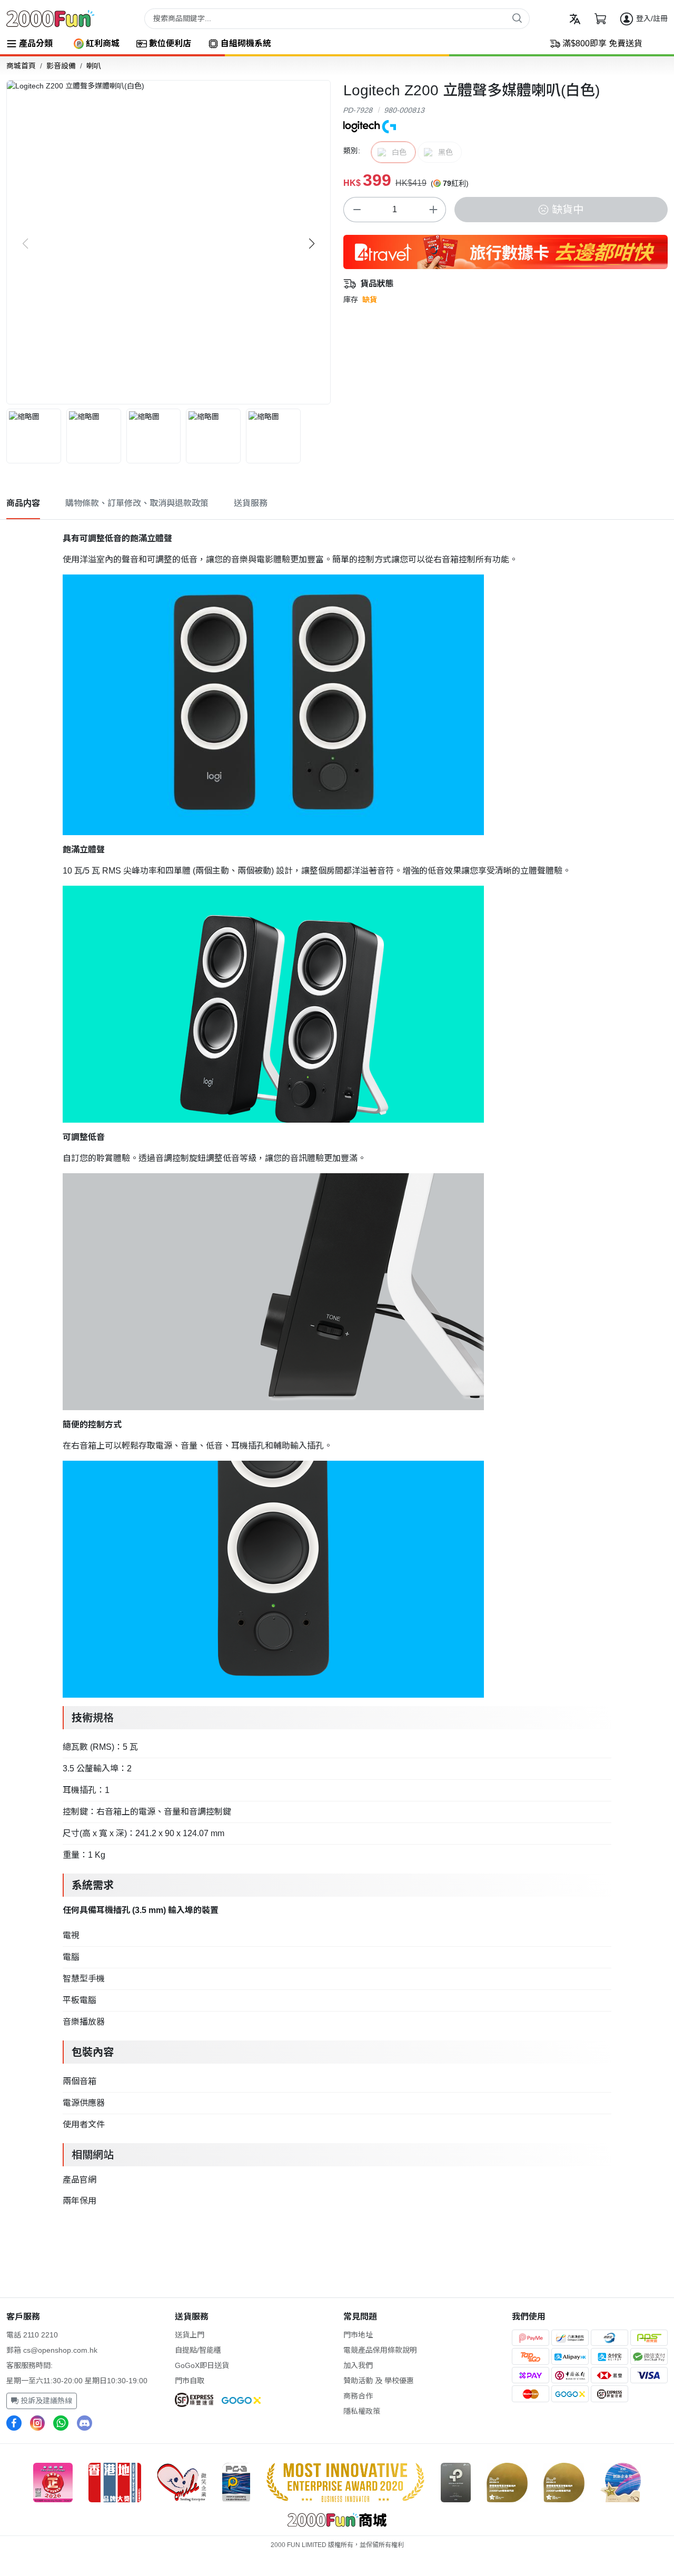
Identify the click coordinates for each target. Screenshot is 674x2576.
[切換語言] (575, 19)
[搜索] (517, 18)
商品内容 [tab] (23, 503)
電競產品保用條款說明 (380, 2350)
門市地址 (358, 2335)
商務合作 (358, 2396)
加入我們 (358, 2365)
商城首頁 (21, 66)
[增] (433, 210)
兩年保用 (80, 2201)
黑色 (445, 152)
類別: (352, 151)
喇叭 (94, 66)
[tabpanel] (337, 1368)
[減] (356, 210)
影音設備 (61, 66)
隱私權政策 (362, 2411)
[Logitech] (370, 126)
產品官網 (80, 2180)
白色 (399, 152)
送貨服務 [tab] (251, 503)
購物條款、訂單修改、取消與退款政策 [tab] (137, 503)
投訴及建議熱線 (45, 2401)
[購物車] (600, 19)
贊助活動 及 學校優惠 (379, 2381)
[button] (312, 244)
